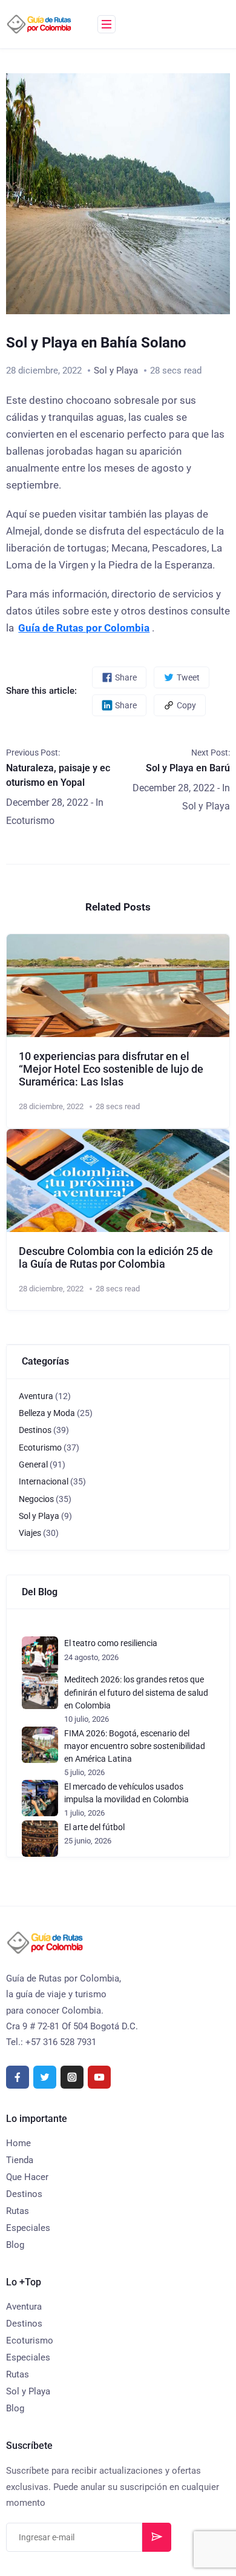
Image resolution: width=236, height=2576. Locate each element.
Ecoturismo (30, 821)
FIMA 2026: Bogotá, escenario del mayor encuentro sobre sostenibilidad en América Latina (135, 1746)
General (33, 1464)
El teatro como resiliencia (111, 1643)
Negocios (36, 1499)
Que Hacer (27, 2177)
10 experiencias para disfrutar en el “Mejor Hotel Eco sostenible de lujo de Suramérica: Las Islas (111, 1069)
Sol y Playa (116, 371)
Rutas (18, 2211)
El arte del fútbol (94, 1827)
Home (18, 2143)
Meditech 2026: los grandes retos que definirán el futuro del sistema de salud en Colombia (136, 1692)
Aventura (36, 1396)
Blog (15, 2245)
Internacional (44, 1481)
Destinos (35, 1430)
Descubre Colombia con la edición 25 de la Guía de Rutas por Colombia (116, 1258)
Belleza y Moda (47, 1413)
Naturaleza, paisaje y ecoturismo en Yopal (58, 775)
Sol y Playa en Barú (188, 768)
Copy (186, 705)
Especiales (28, 2228)
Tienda (20, 2160)
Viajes (30, 1533)
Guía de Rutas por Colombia (84, 628)
